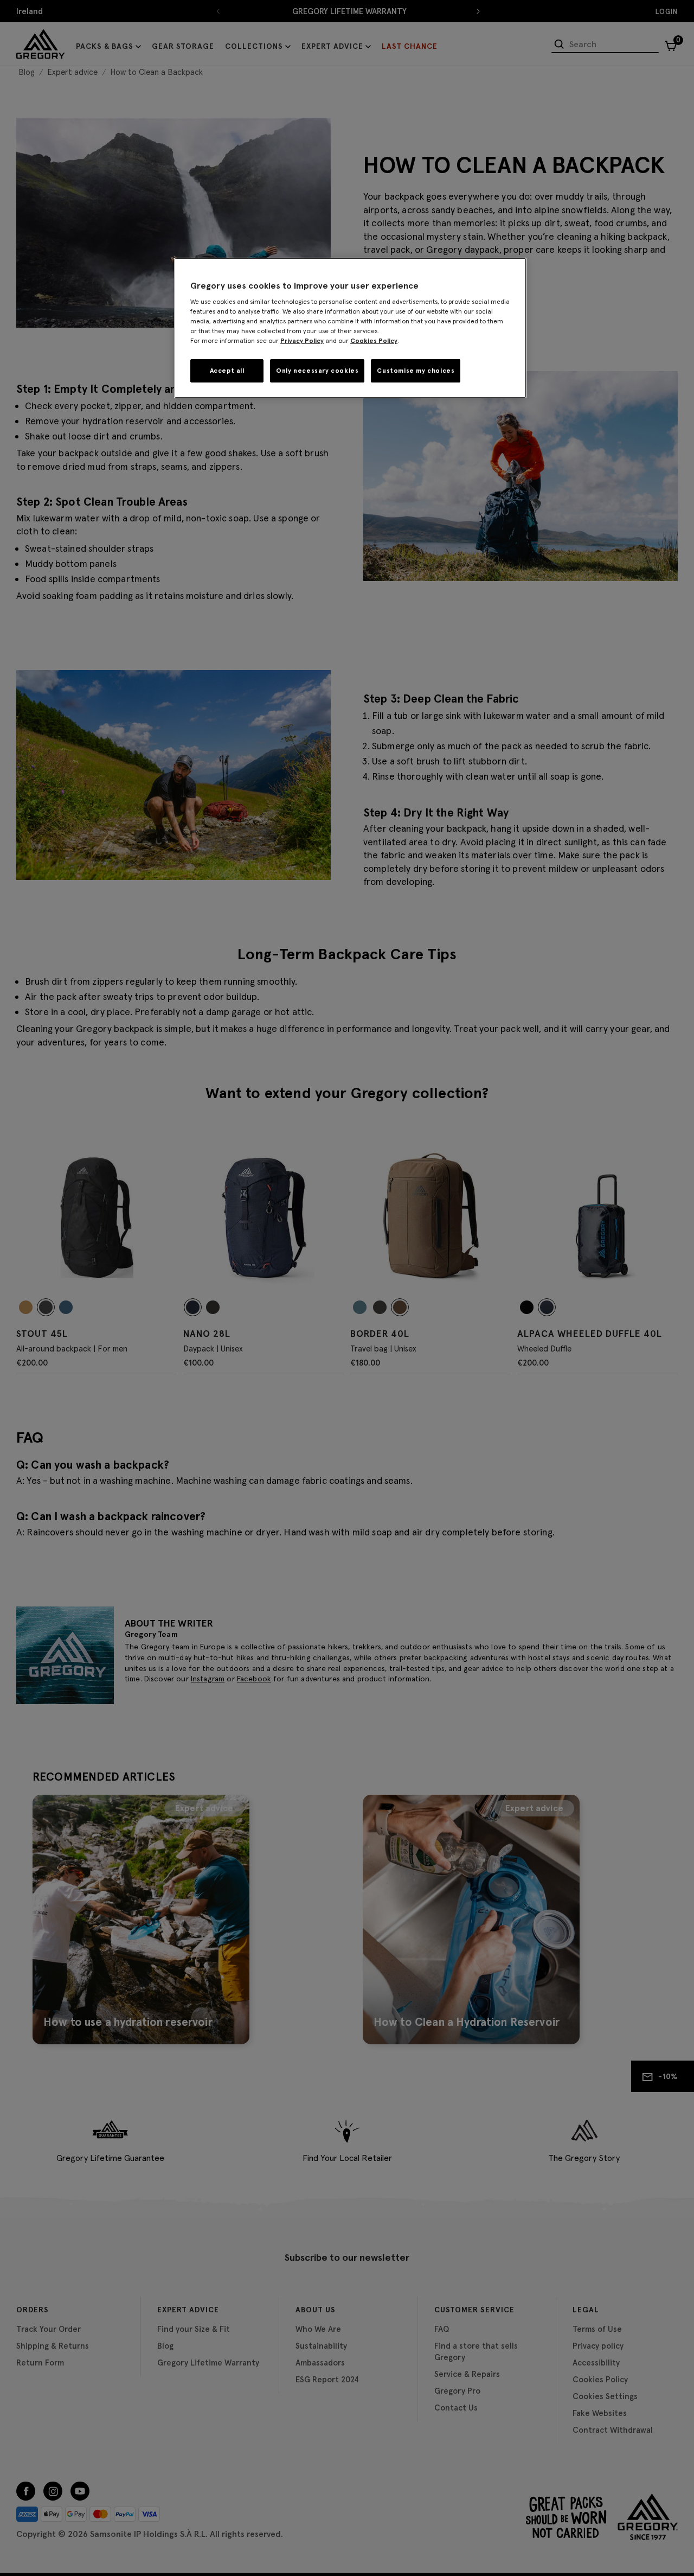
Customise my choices (416, 370)
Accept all (227, 370)
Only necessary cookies (317, 370)
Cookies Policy (374, 340)
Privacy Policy (302, 340)
